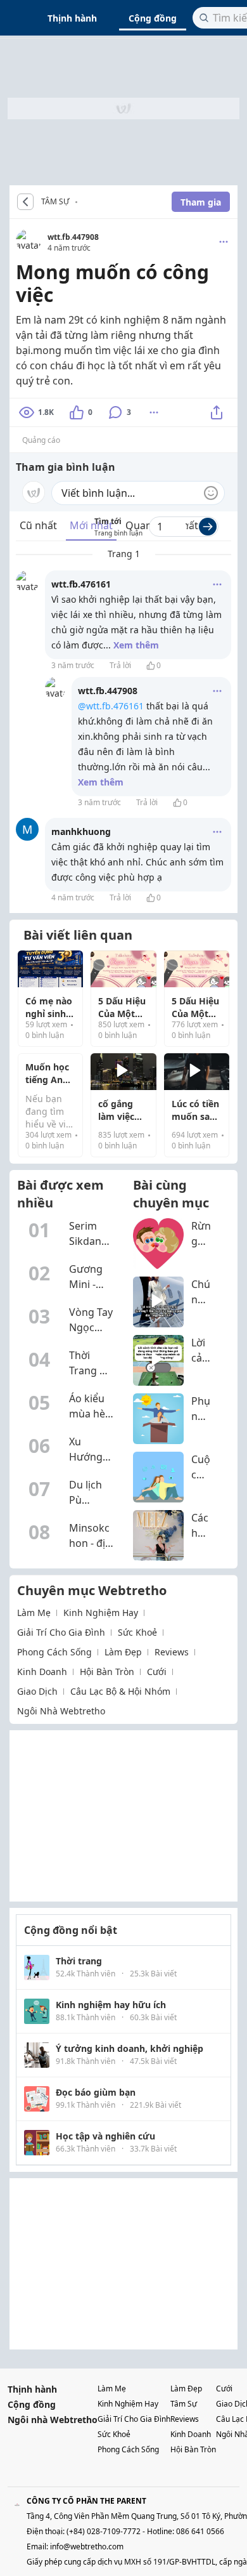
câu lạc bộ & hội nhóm (120, 1691)
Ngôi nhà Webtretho (53, 2420)
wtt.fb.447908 (73, 237)
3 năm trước (73, 665)
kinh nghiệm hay (101, 1613)
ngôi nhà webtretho (61, 1711)
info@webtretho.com (87, 2546)
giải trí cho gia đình (61, 1632)
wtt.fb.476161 (81, 584)
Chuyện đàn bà (80, 202)
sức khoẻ (137, 1632)
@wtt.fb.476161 (111, 706)
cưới (157, 1672)
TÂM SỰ (55, 202)
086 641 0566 (200, 2531)
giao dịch (37, 1691)
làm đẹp (123, 1652)
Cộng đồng (153, 18)
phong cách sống (54, 1652)
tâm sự (184, 2404)
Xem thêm (136, 645)
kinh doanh (42, 1672)
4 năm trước (73, 897)
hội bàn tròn (107, 1672)
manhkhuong (81, 831)
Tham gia (201, 202)
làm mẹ (34, 1613)
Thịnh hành (72, 18)
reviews (172, 1652)
